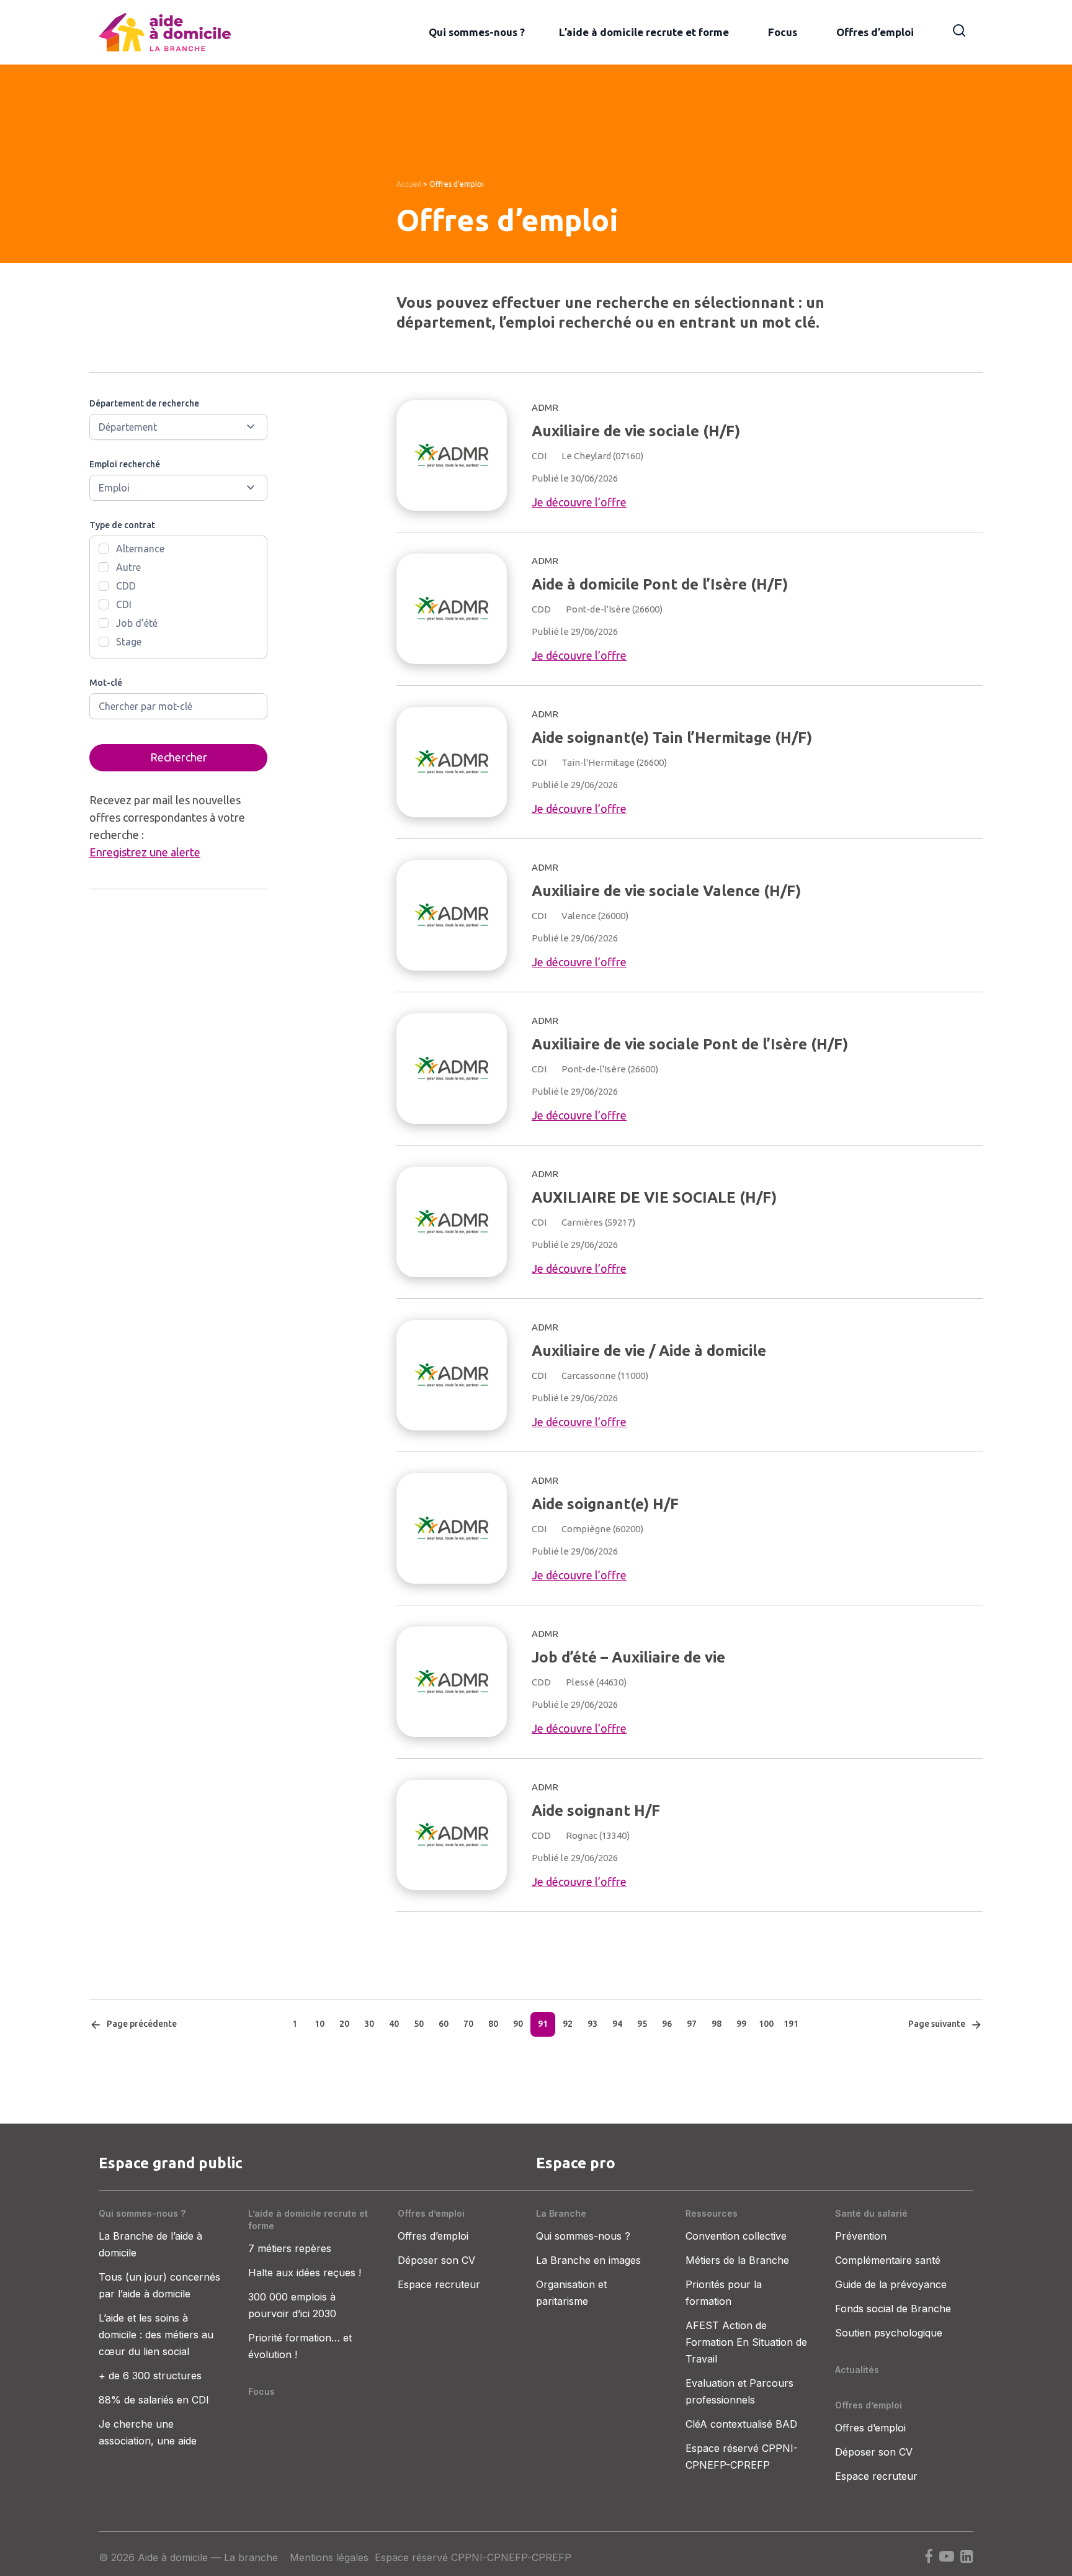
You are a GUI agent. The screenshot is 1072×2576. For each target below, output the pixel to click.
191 (791, 2024)
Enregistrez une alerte (145, 852)
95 (642, 2024)
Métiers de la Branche (737, 2260)
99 (741, 2024)
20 (344, 2024)
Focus (783, 32)
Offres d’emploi (875, 32)
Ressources (712, 2213)
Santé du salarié (871, 2213)
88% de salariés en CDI (154, 2400)
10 (319, 2024)
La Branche (561, 2213)
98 (717, 2024)
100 (766, 2024)
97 (692, 2024)
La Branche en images (588, 2260)
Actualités (857, 2370)
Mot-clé (106, 683)
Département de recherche (144, 403)
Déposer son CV (436, 2260)
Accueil (409, 184)
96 (667, 2024)
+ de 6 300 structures (150, 2376)
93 (592, 2024)
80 (493, 2024)
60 (444, 2024)
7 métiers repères (290, 2248)
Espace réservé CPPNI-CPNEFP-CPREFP (473, 2557)
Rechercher (179, 757)
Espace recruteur (439, 2284)
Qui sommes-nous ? (477, 32)
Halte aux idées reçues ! (305, 2273)
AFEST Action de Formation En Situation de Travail (746, 2342)
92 (568, 2024)
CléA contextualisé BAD (741, 2424)
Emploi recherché (125, 464)
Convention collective (736, 2236)
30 (369, 2024)
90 (518, 2024)
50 (419, 2024)
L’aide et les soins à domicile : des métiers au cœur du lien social (156, 2335)
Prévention (861, 2236)
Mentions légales (329, 2557)
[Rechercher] (959, 29)
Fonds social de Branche (893, 2309)
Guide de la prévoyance (891, 2284)
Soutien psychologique (889, 2333)
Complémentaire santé (888, 2260)
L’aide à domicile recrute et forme (644, 32)
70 (468, 2024)
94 (617, 2024)
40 (394, 2024)
